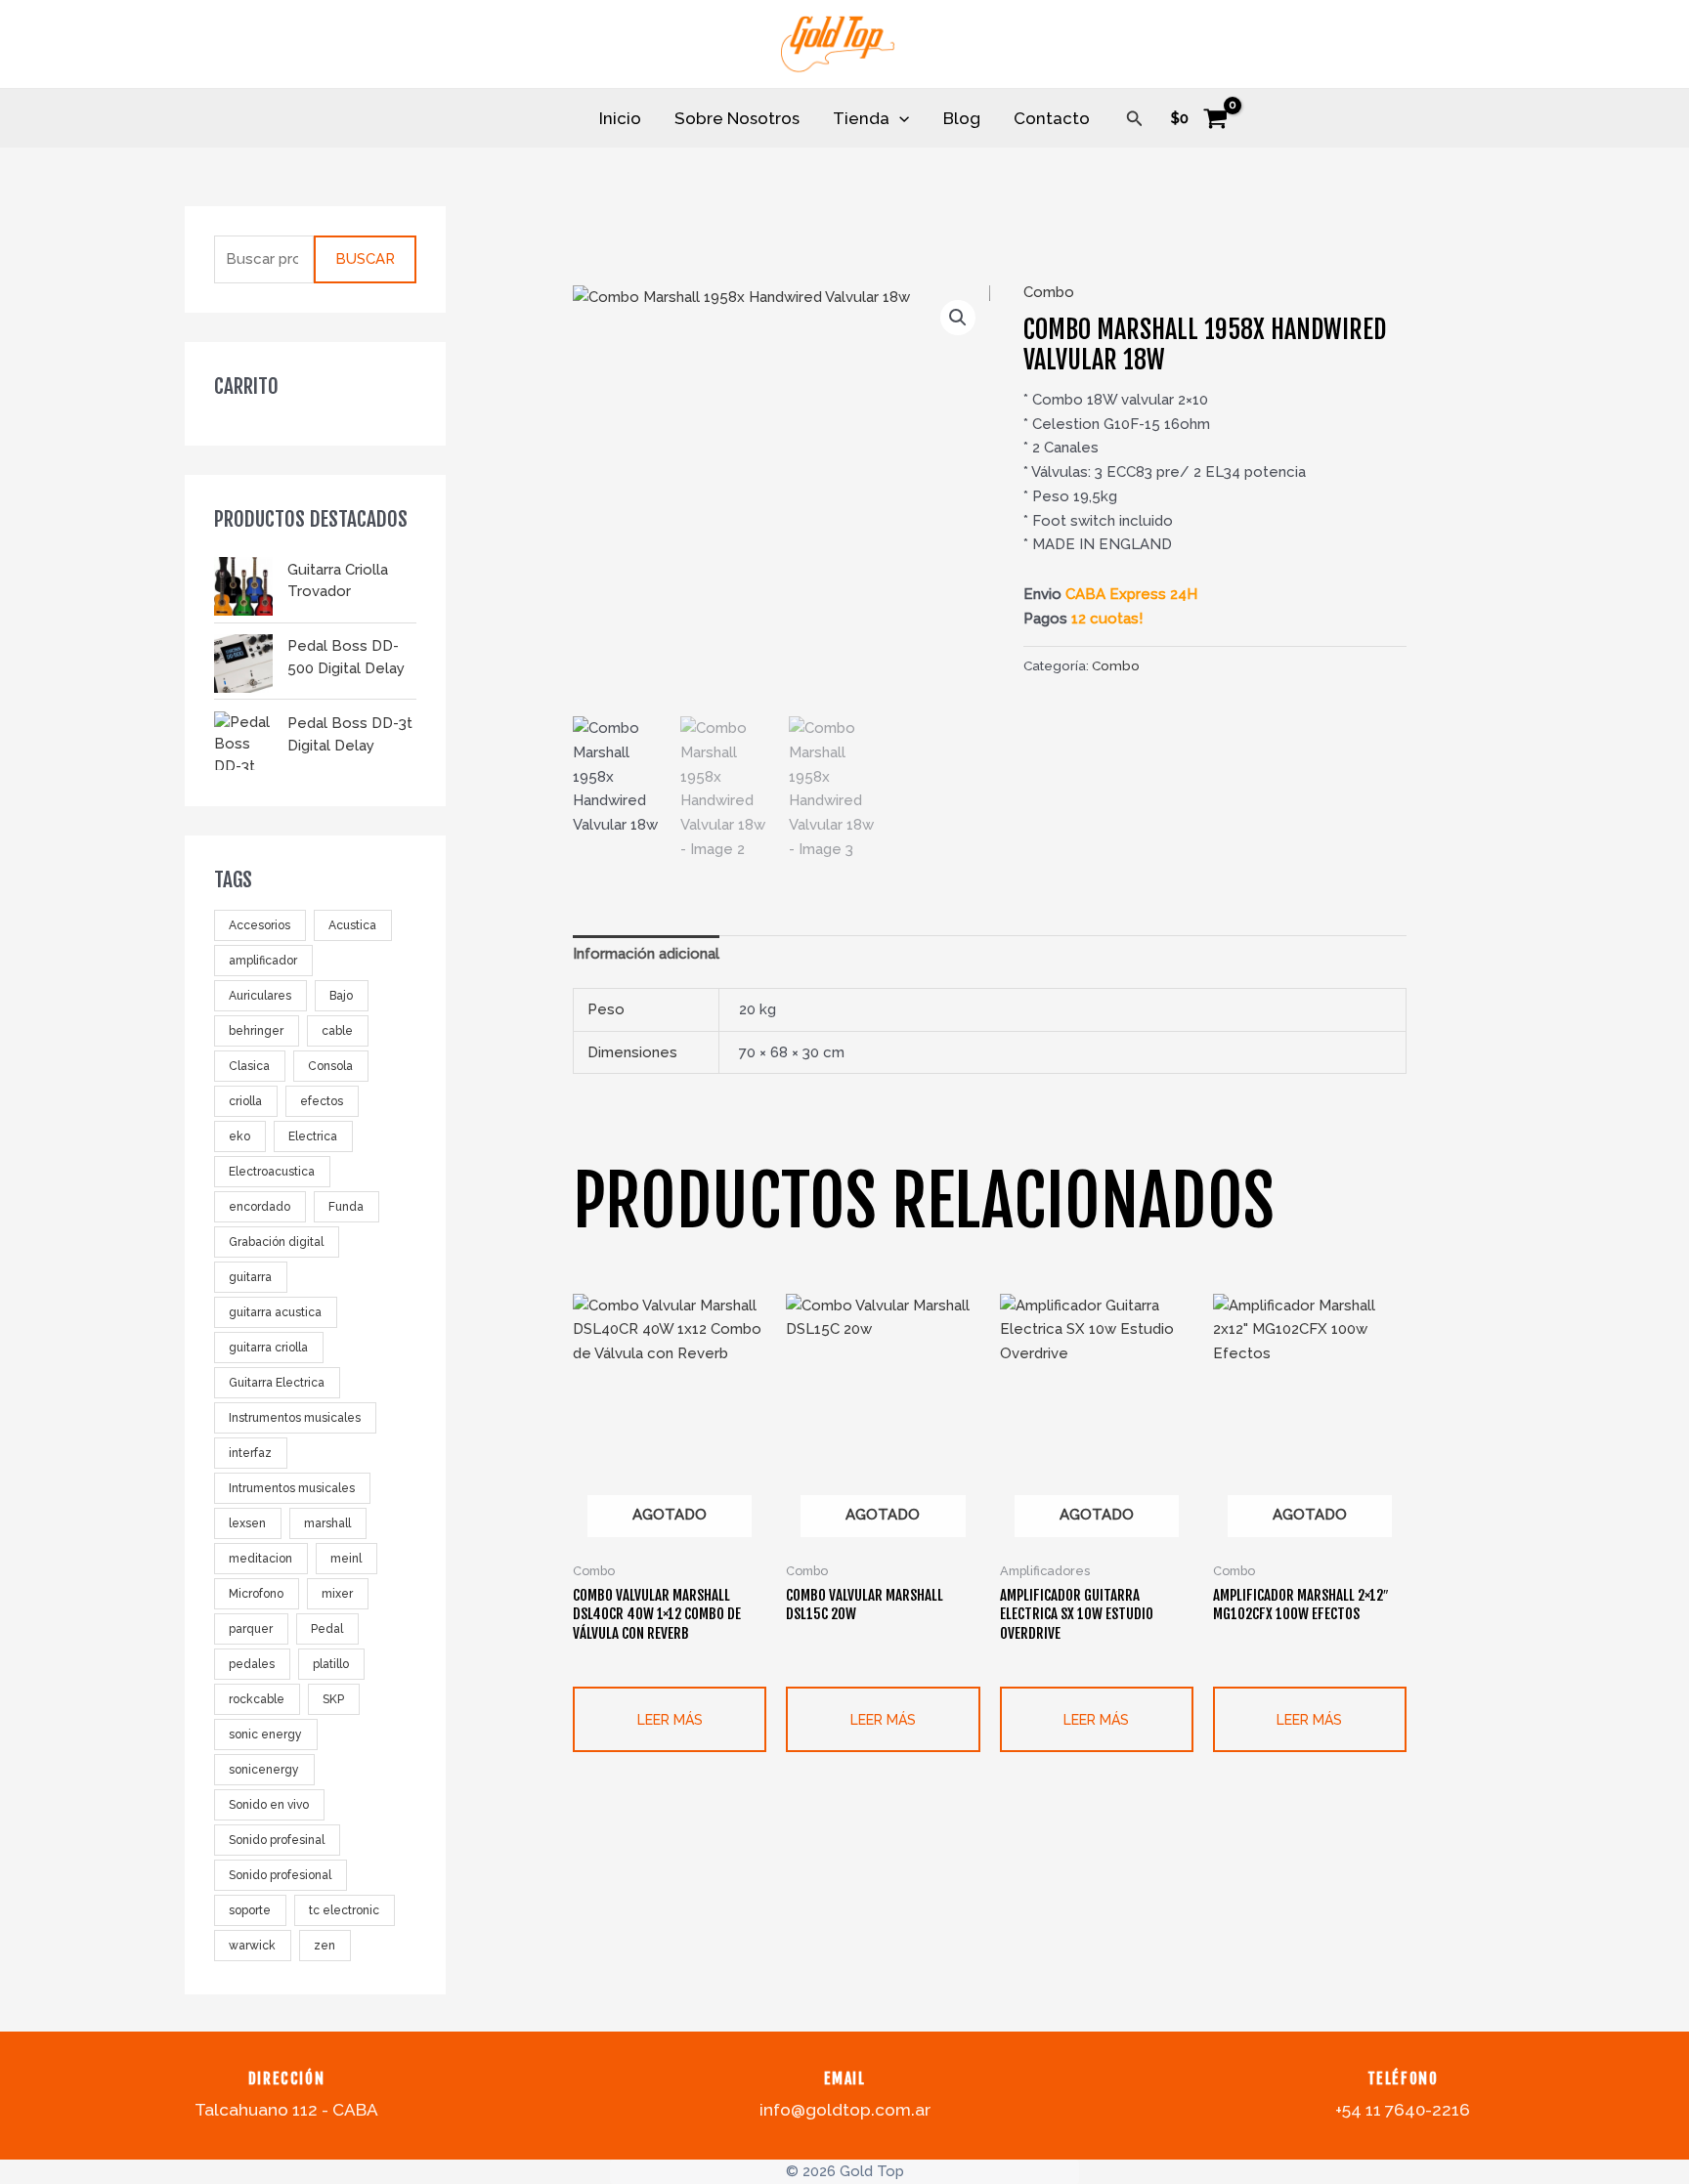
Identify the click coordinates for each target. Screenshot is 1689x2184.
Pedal (327, 1630)
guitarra (250, 1278)
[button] (1135, 119)
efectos (322, 1102)
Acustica (352, 926)
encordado (260, 1208)
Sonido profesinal (277, 1841)
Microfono (256, 1595)
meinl (346, 1560)
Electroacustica (272, 1173)
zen (325, 1947)
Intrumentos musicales (292, 1489)
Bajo (341, 997)
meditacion (260, 1560)
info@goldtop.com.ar (845, 2110)
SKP (333, 1700)
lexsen (247, 1524)
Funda (346, 1208)
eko (239, 1137)
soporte (250, 1911)
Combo (1049, 292)
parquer (251, 1630)
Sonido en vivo (269, 1806)
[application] (899, 118)
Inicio (620, 118)
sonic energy (265, 1735)
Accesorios (260, 926)
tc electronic (344, 1911)
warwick (252, 1947)
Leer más (670, 1720)
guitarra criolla (268, 1349)
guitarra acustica (275, 1313)
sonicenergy (264, 1771)
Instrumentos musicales (295, 1419)
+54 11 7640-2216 (1403, 2110)
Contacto (1052, 118)
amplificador (263, 962)
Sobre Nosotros (737, 118)
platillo (331, 1665)
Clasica (249, 1067)
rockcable (257, 1700)
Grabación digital (276, 1243)
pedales (252, 1665)
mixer (337, 1595)
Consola (330, 1067)
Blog (962, 118)
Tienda (861, 118)
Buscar (365, 260)
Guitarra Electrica (277, 1384)
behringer (256, 1032)
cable (337, 1032)
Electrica (313, 1137)
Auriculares (260, 997)
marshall (327, 1524)
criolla (245, 1102)
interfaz (250, 1454)
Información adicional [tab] (646, 954)
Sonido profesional (280, 1876)
